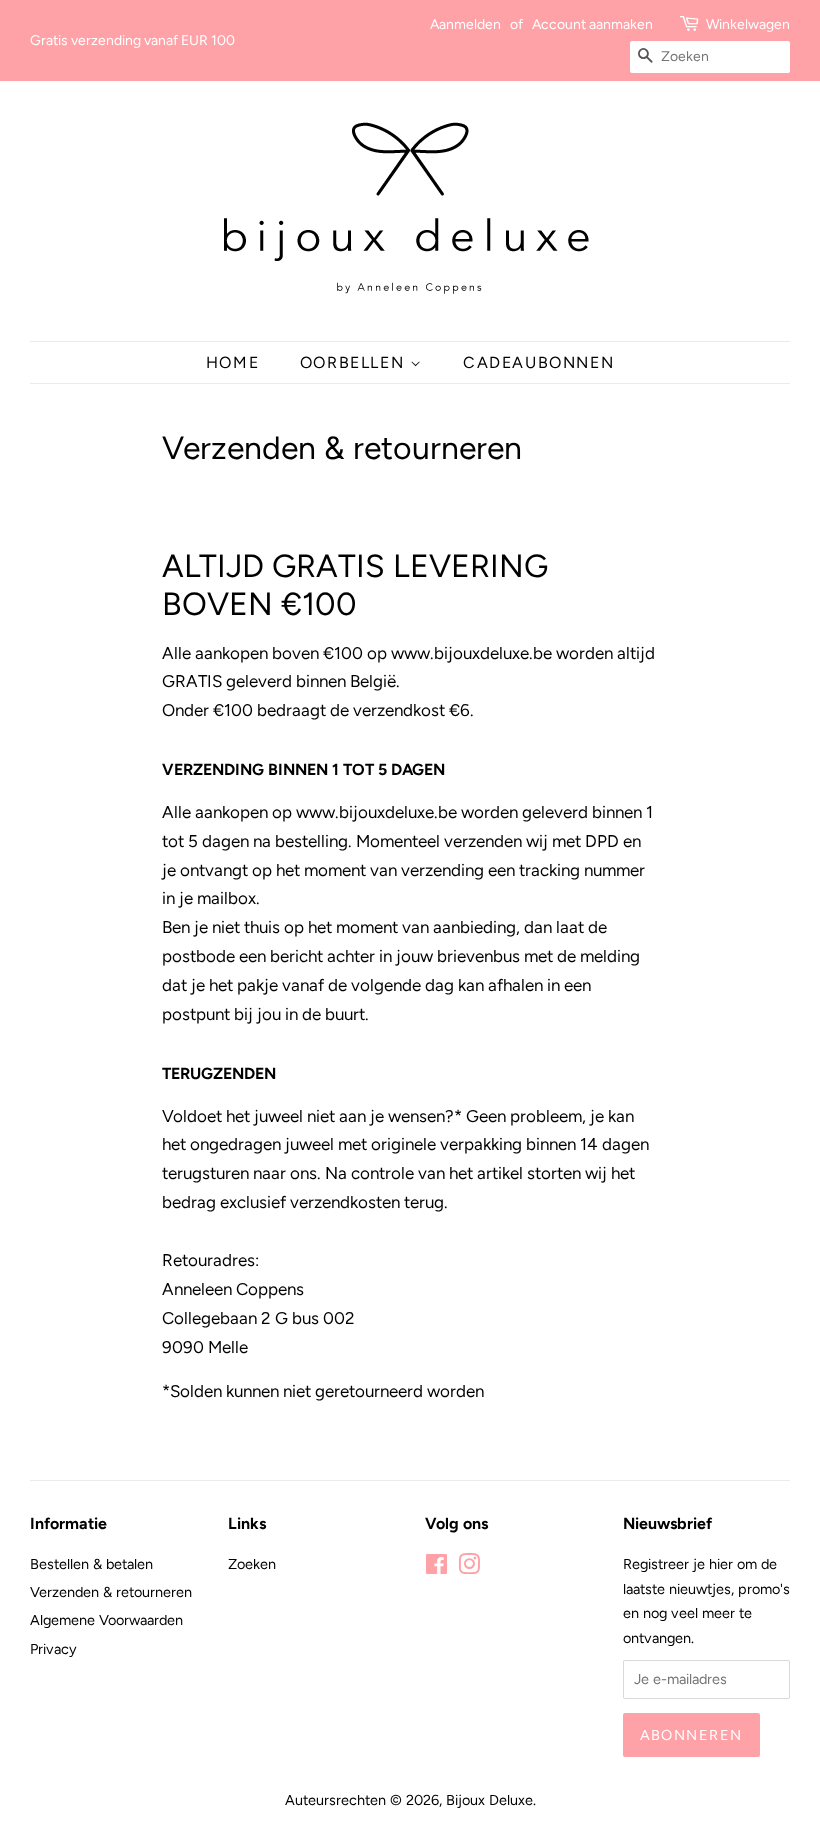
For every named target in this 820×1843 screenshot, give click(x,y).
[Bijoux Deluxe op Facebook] (436, 1568)
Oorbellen (355, 362)
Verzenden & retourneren (111, 1592)
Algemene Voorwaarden (106, 1620)
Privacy (53, 1649)
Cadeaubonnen (538, 362)
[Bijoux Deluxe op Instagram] (469, 1568)
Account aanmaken (592, 24)
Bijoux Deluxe (489, 1800)
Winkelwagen (748, 24)
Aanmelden (465, 24)
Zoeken (252, 1564)
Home (232, 362)
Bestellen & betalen (91, 1564)
